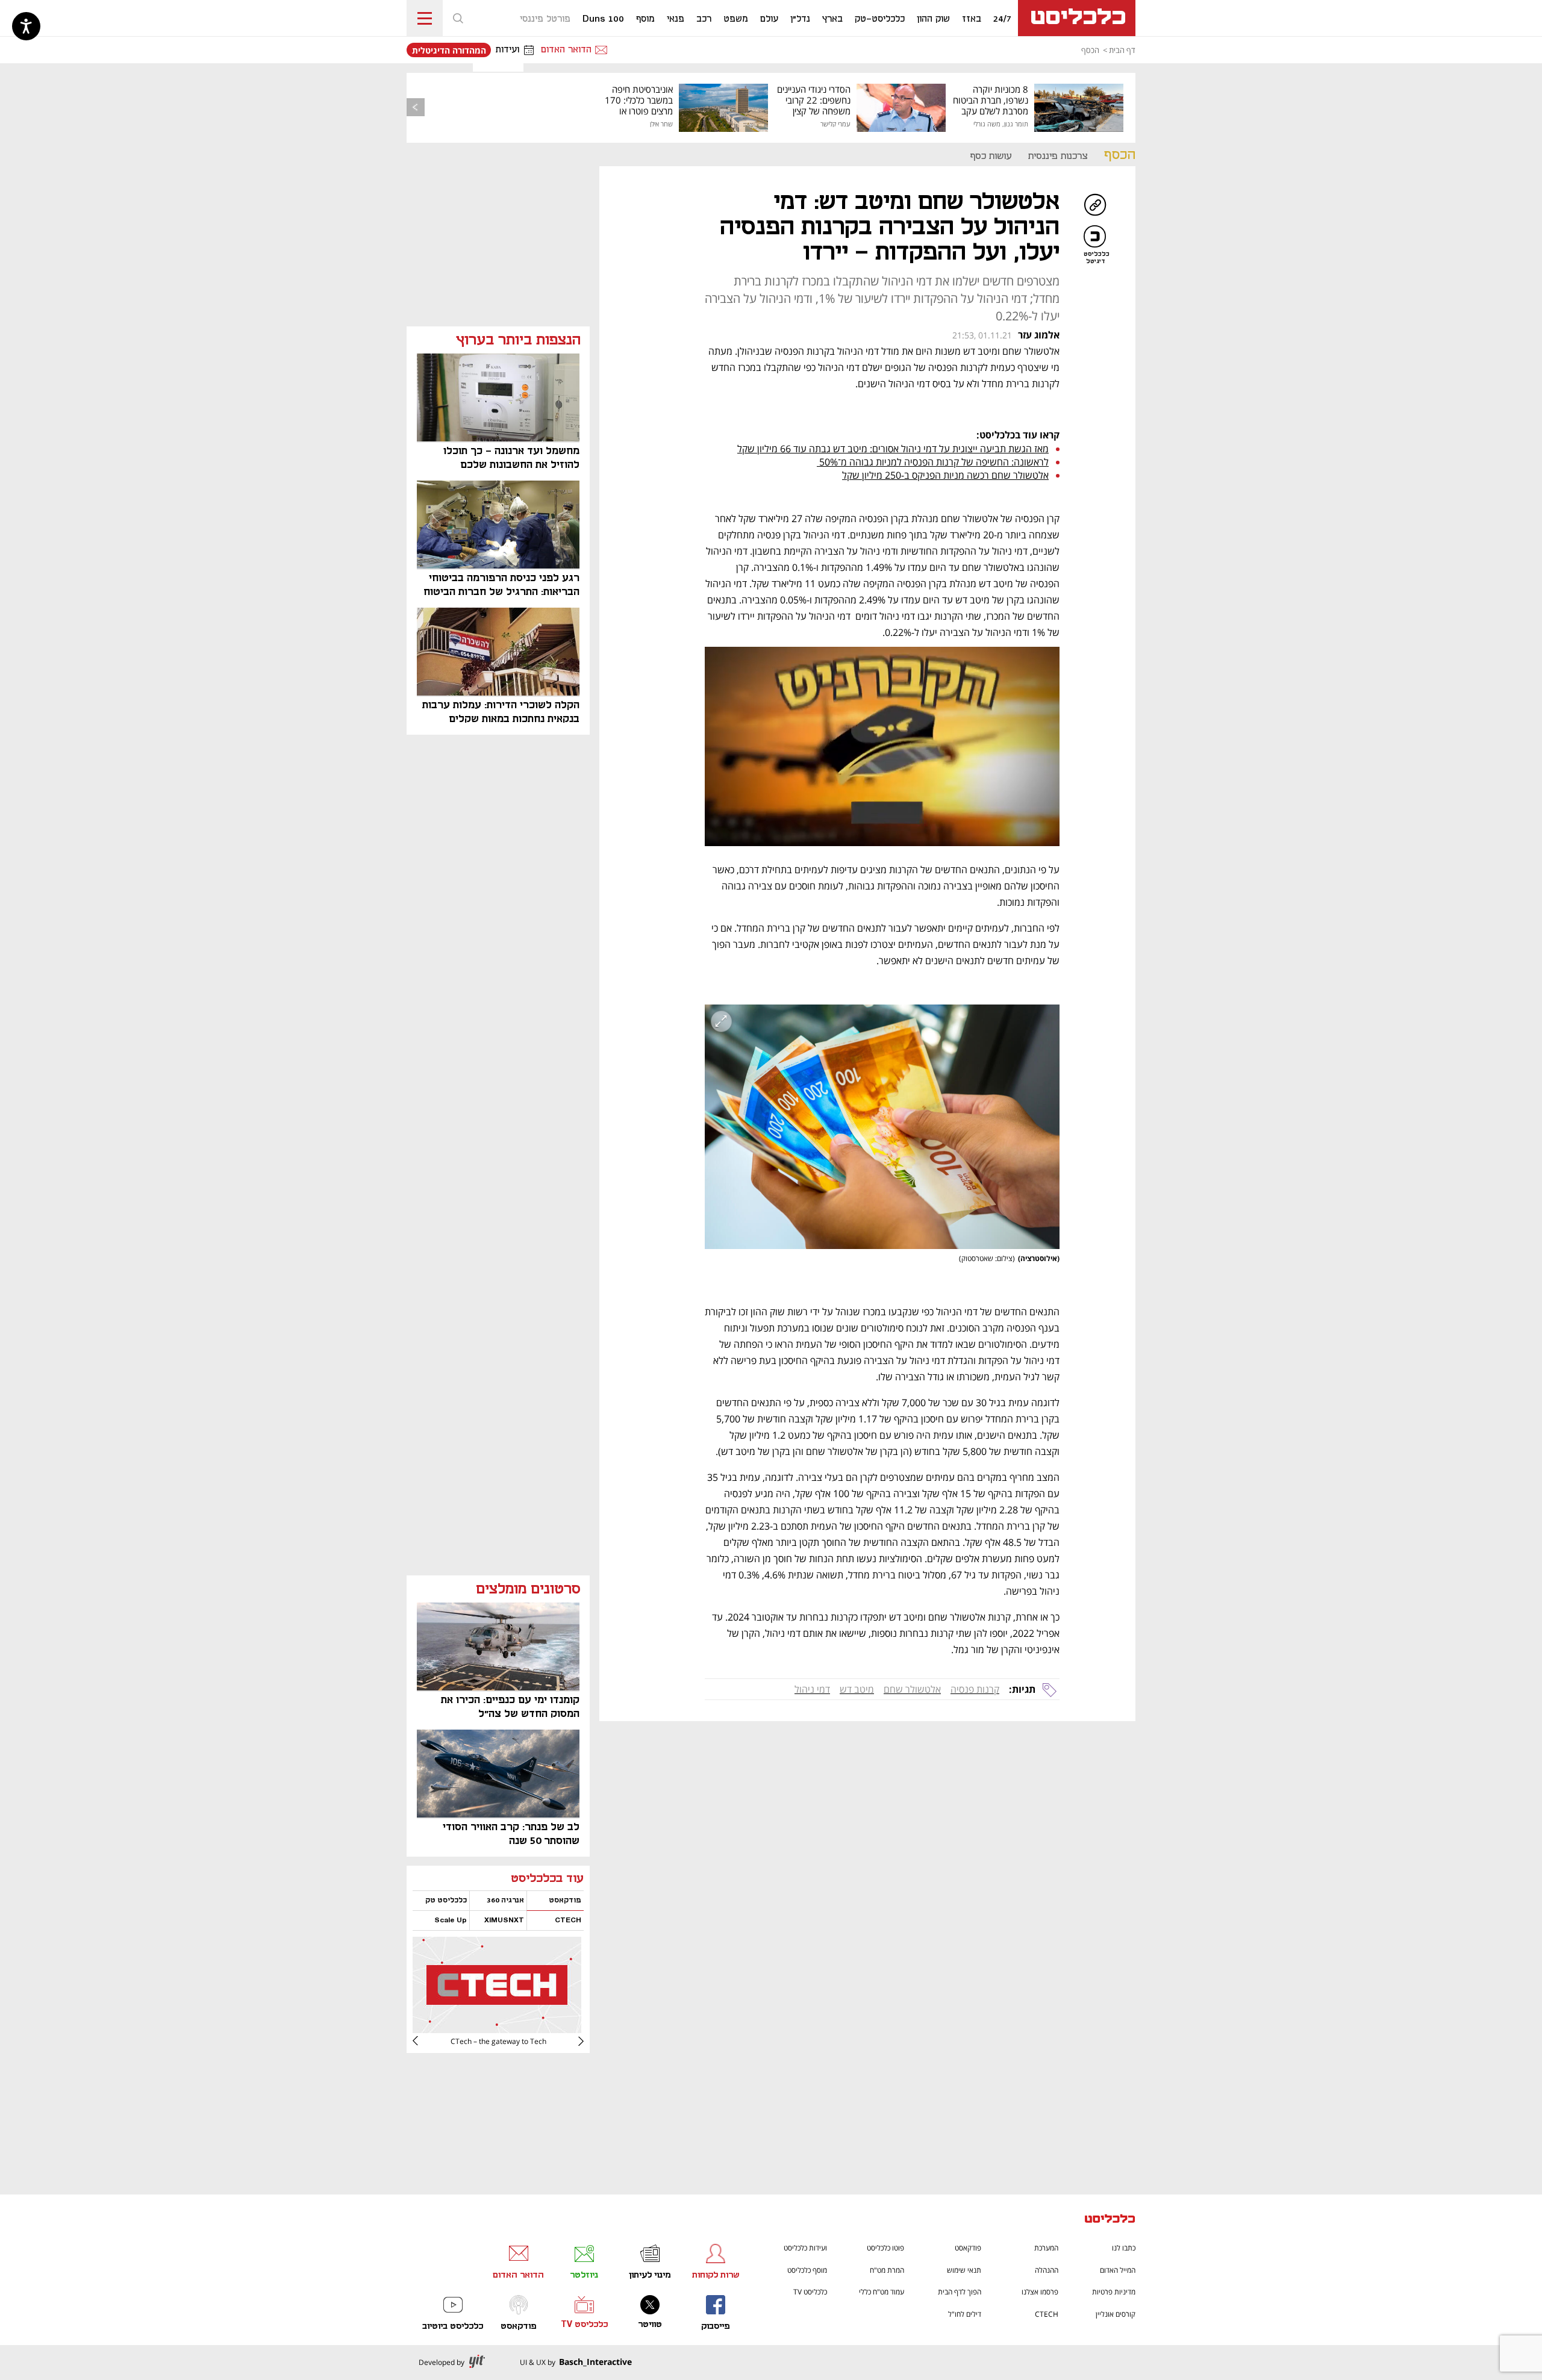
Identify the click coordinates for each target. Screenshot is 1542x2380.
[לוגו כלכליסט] (1077, 18)
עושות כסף (991, 156)
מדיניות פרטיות (1114, 2292)
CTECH (1047, 2314)
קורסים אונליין (1116, 2314)
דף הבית (1122, 50)
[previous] (416, 107)
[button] (458, 18)
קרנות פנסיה (975, 1689)
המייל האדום (1118, 2270)
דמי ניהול (812, 1689)
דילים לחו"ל (965, 2314)
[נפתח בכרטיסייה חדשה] (497, 2029)
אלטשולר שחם (912, 1689)
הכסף (1090, 50)
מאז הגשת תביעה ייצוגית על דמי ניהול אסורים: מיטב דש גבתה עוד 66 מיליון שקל (893, 449)
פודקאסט (968, 2248)
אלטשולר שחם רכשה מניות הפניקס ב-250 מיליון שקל (945, 475)
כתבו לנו (1124, 2248)
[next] (425, 2041)
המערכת (1046, 2248)
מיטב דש (857, 1689)
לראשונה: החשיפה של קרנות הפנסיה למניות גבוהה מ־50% (933, 462)
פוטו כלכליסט (885, 2248)
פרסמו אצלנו (1040, 2292)
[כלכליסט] (1110, 2220)
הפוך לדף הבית (960, 2292)
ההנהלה (1047, 2270)
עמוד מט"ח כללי (882, 2292)
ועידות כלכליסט (805, 2248)
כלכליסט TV (810, 2292)
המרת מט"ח (887, 2270)
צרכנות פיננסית (1058, 156)
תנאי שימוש (964, 2270)
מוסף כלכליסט (807, 2270)
